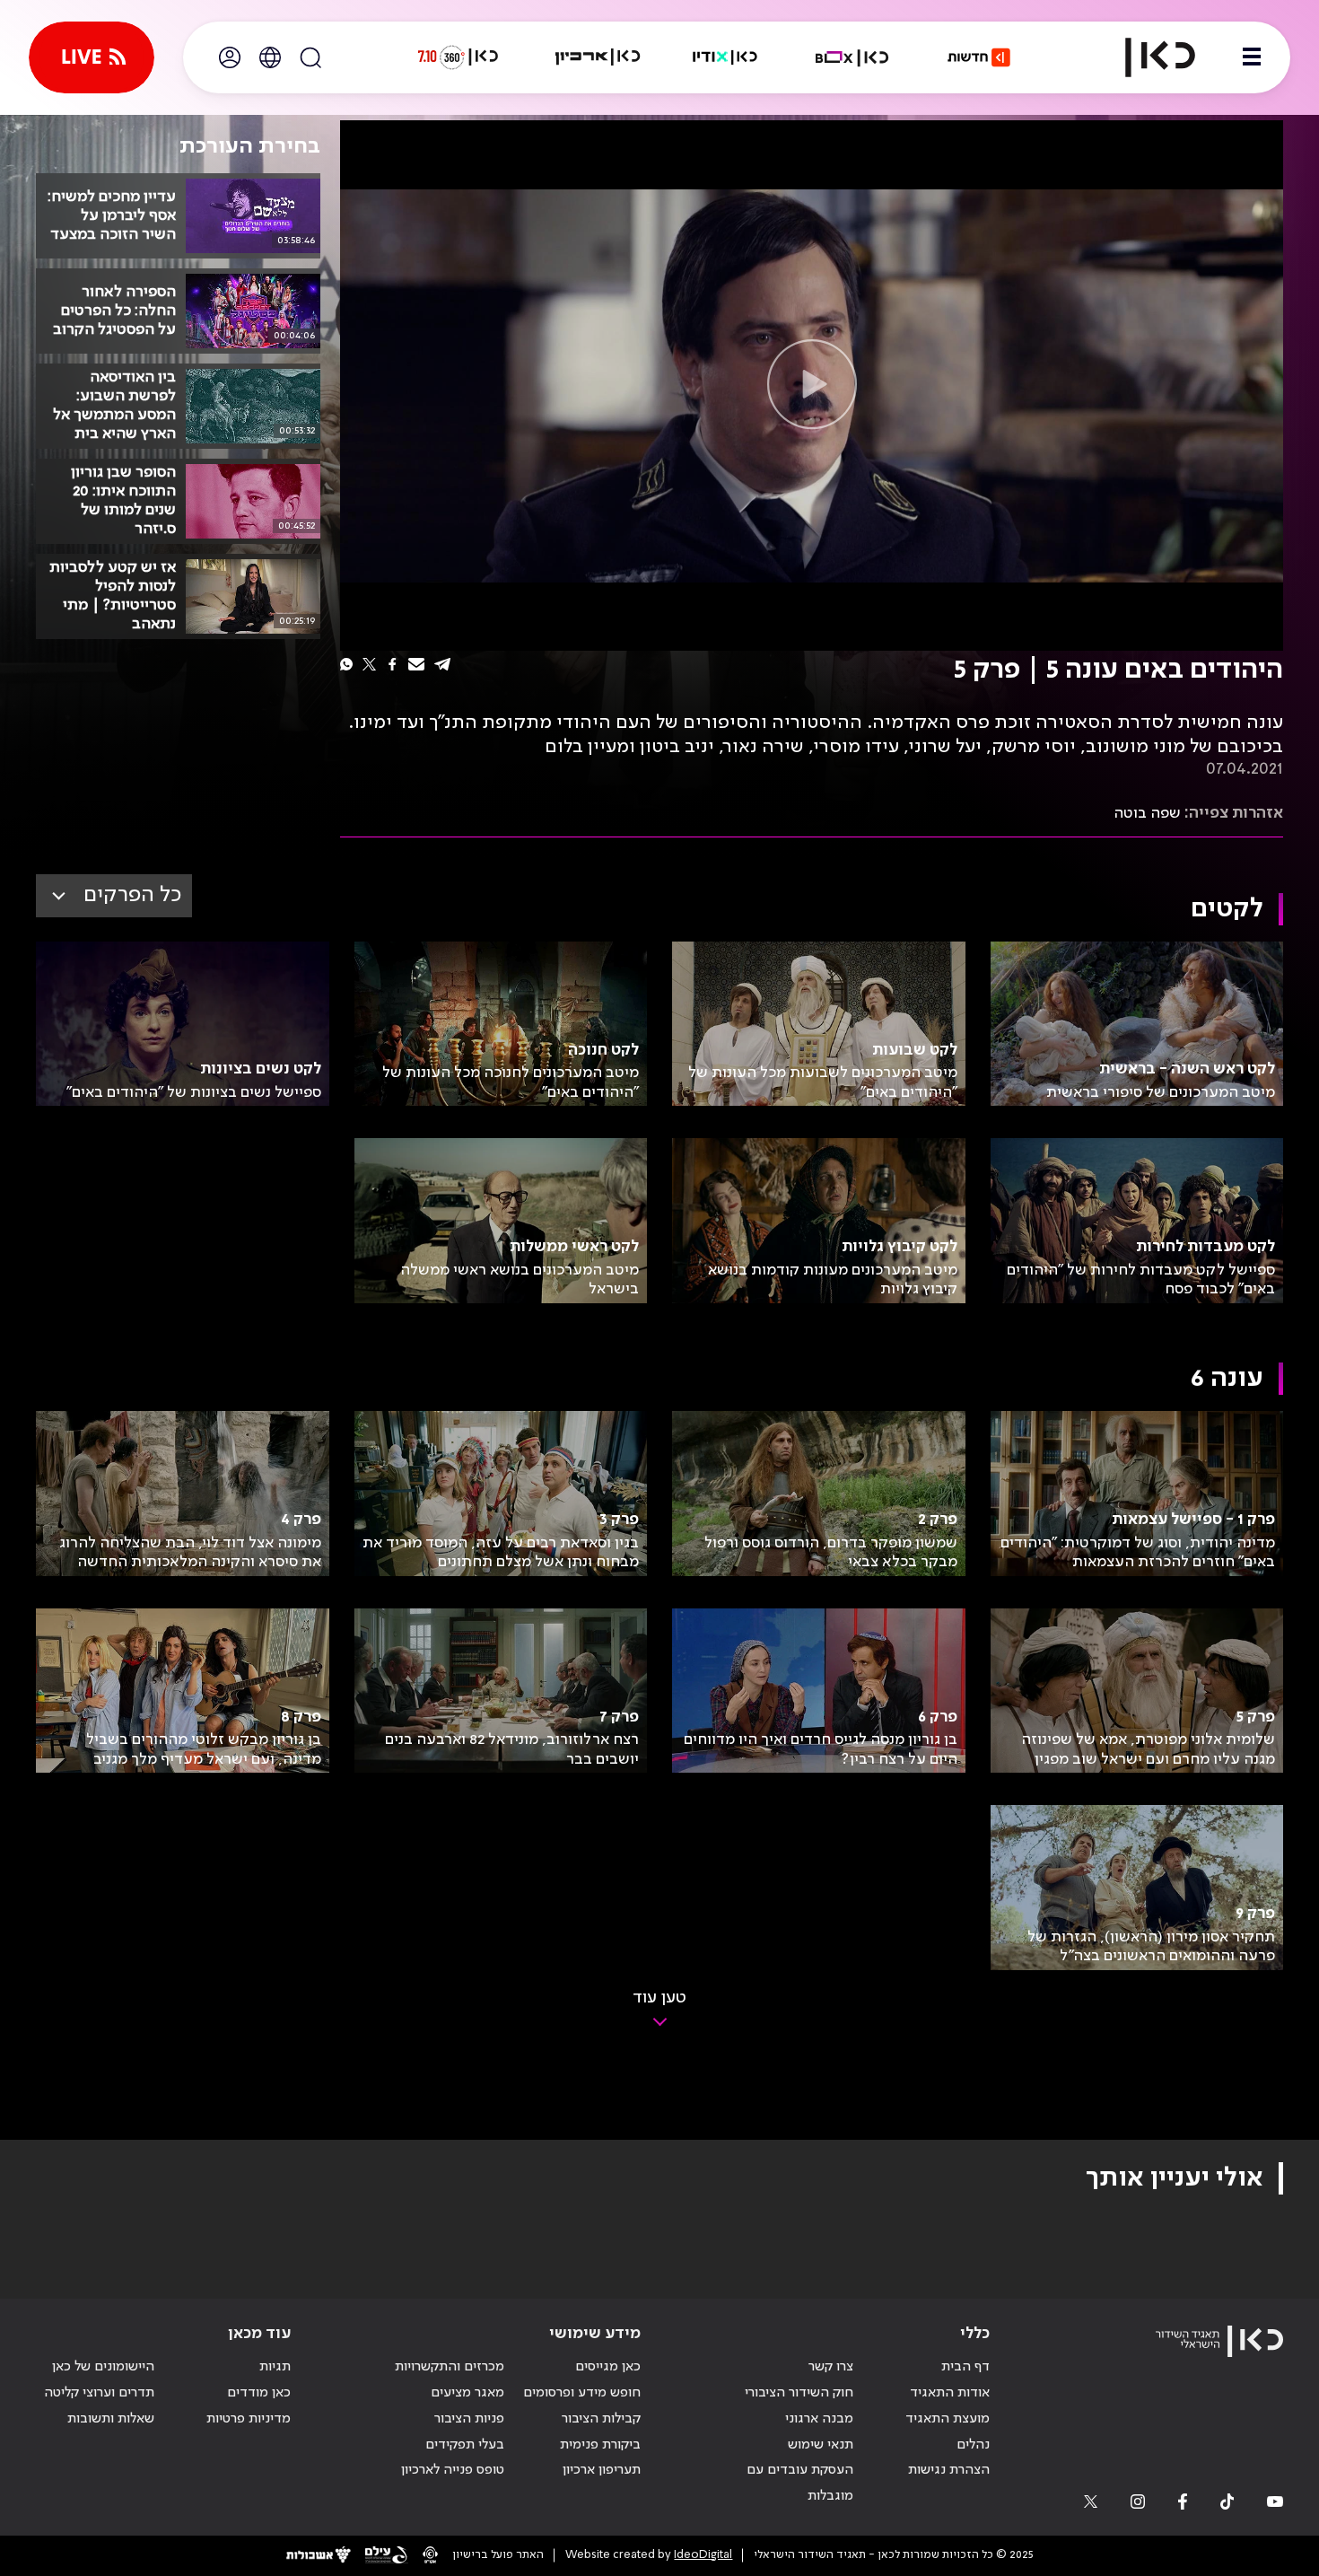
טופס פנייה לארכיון (453, 2470)
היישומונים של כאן (103, 2367)
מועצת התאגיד (948, 2419)
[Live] (92, 57)
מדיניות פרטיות (249, 2419)
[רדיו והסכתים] (725, 57)
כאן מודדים (259, 2393)
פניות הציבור (469, 2419)
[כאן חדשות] (979, 57)
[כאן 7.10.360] (458, 57)
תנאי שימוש (821, 2445)
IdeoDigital (703, 2555)
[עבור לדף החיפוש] (310, 57)
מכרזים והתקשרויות (450, 2367)
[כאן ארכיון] (598, 57)
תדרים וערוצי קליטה (99, 2393)
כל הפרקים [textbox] (132, 895)
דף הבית (965, 2367)
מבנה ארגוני (819, 2419)
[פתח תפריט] (1252, 57)
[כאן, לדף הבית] (1145, 57)
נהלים (973, 2445)
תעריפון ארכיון (602, 2470)
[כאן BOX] (852, 57)
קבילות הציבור (601, 2419)
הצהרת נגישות (949, 2470)
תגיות (275, 2367)
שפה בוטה (1147, 813)
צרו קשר (831, 2367)
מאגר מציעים (467, 2393)
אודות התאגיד (950, 2393)
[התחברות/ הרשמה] (230, 57)
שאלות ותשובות (111, 2419)
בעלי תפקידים (465, 2445)
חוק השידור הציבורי (799, 2393)
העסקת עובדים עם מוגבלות (800, 2483)
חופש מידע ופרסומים (582, 2393)
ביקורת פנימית (600, 2445)
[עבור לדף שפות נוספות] (270, 57)
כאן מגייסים (608, 2367)
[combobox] (114, 896)
